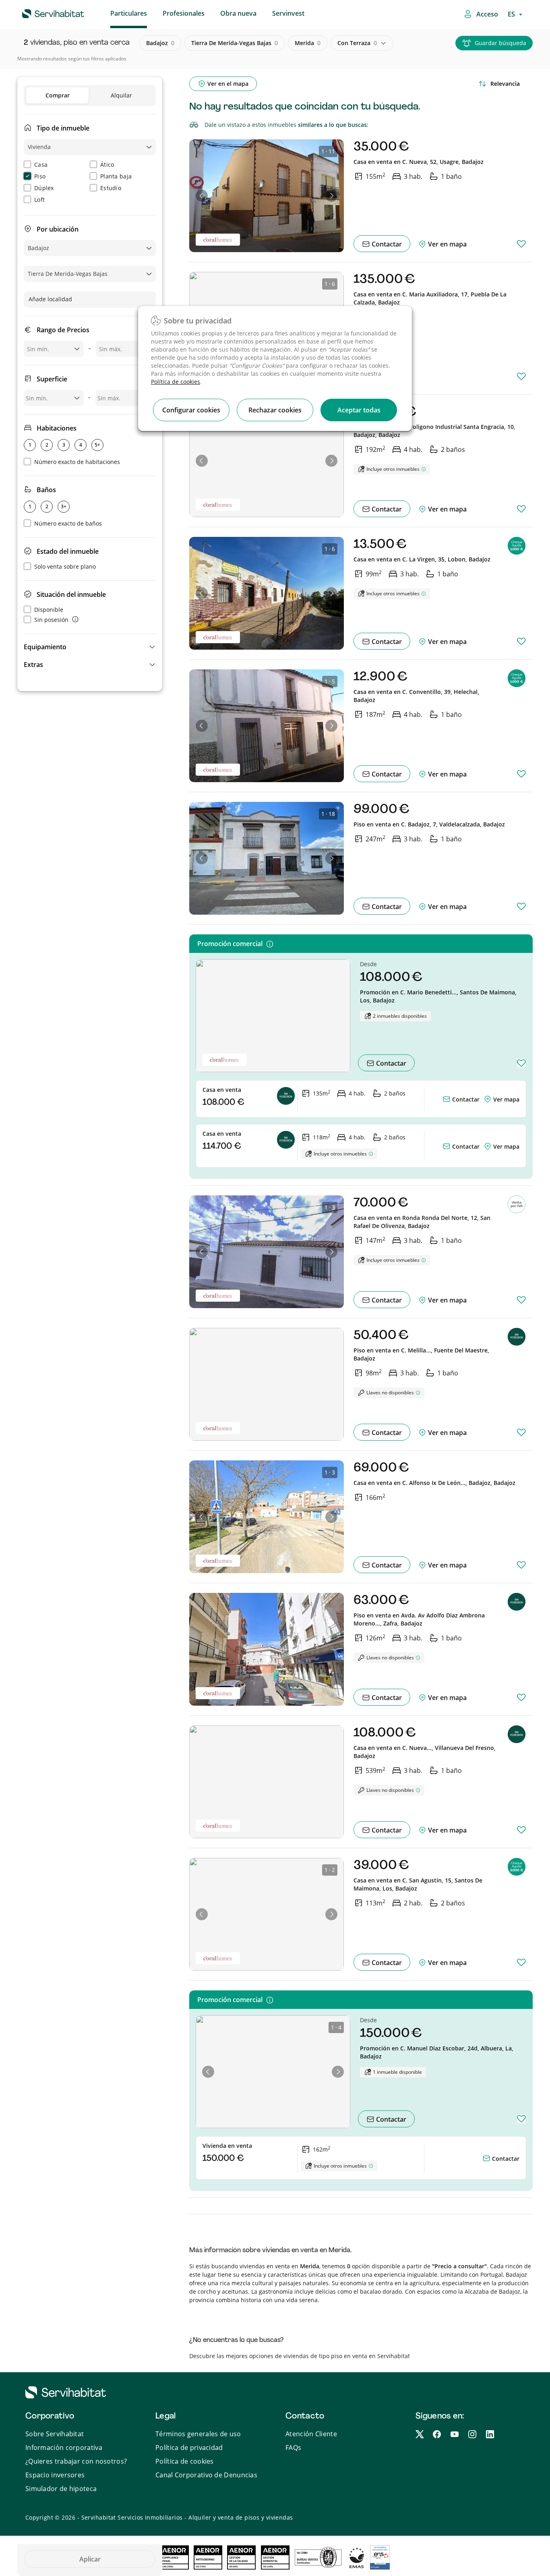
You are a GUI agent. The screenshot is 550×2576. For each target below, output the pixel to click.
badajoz (160, 43)
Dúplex (44, 188)
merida (308, 43)
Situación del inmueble (71, 594)
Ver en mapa (447, 244)
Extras (33, 665)
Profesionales (184, 13)
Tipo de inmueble (63, 128)
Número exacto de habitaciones (77, 462)
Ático (107, 165)
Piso (40, 176)
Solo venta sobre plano (65, 566)
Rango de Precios (63, 330)
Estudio (111, 188)
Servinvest (288, 13)
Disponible (49, 610)
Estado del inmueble (68, 551)
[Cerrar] (399, 271)
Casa (41, 165)
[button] (90, 647)
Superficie (52, 379)
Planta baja (116, 176)
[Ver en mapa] (488, 1099)
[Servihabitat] (40, 12)
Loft (39, 200)
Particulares (129, 13)
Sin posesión (51, 620)
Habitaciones (57, 428)
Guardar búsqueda (500, 43)
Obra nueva (238, 13)
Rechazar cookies (275, 410)
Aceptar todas (359, 410)
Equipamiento (45, 647)
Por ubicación (58, 229)
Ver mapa (506, 1099)
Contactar (386, 244)
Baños (46, 490)
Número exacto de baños (68, 523)
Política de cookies (176, 382)
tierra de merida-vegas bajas (235, 43)
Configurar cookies (191, 410)
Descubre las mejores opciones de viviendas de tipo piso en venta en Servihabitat (300, 2356)
